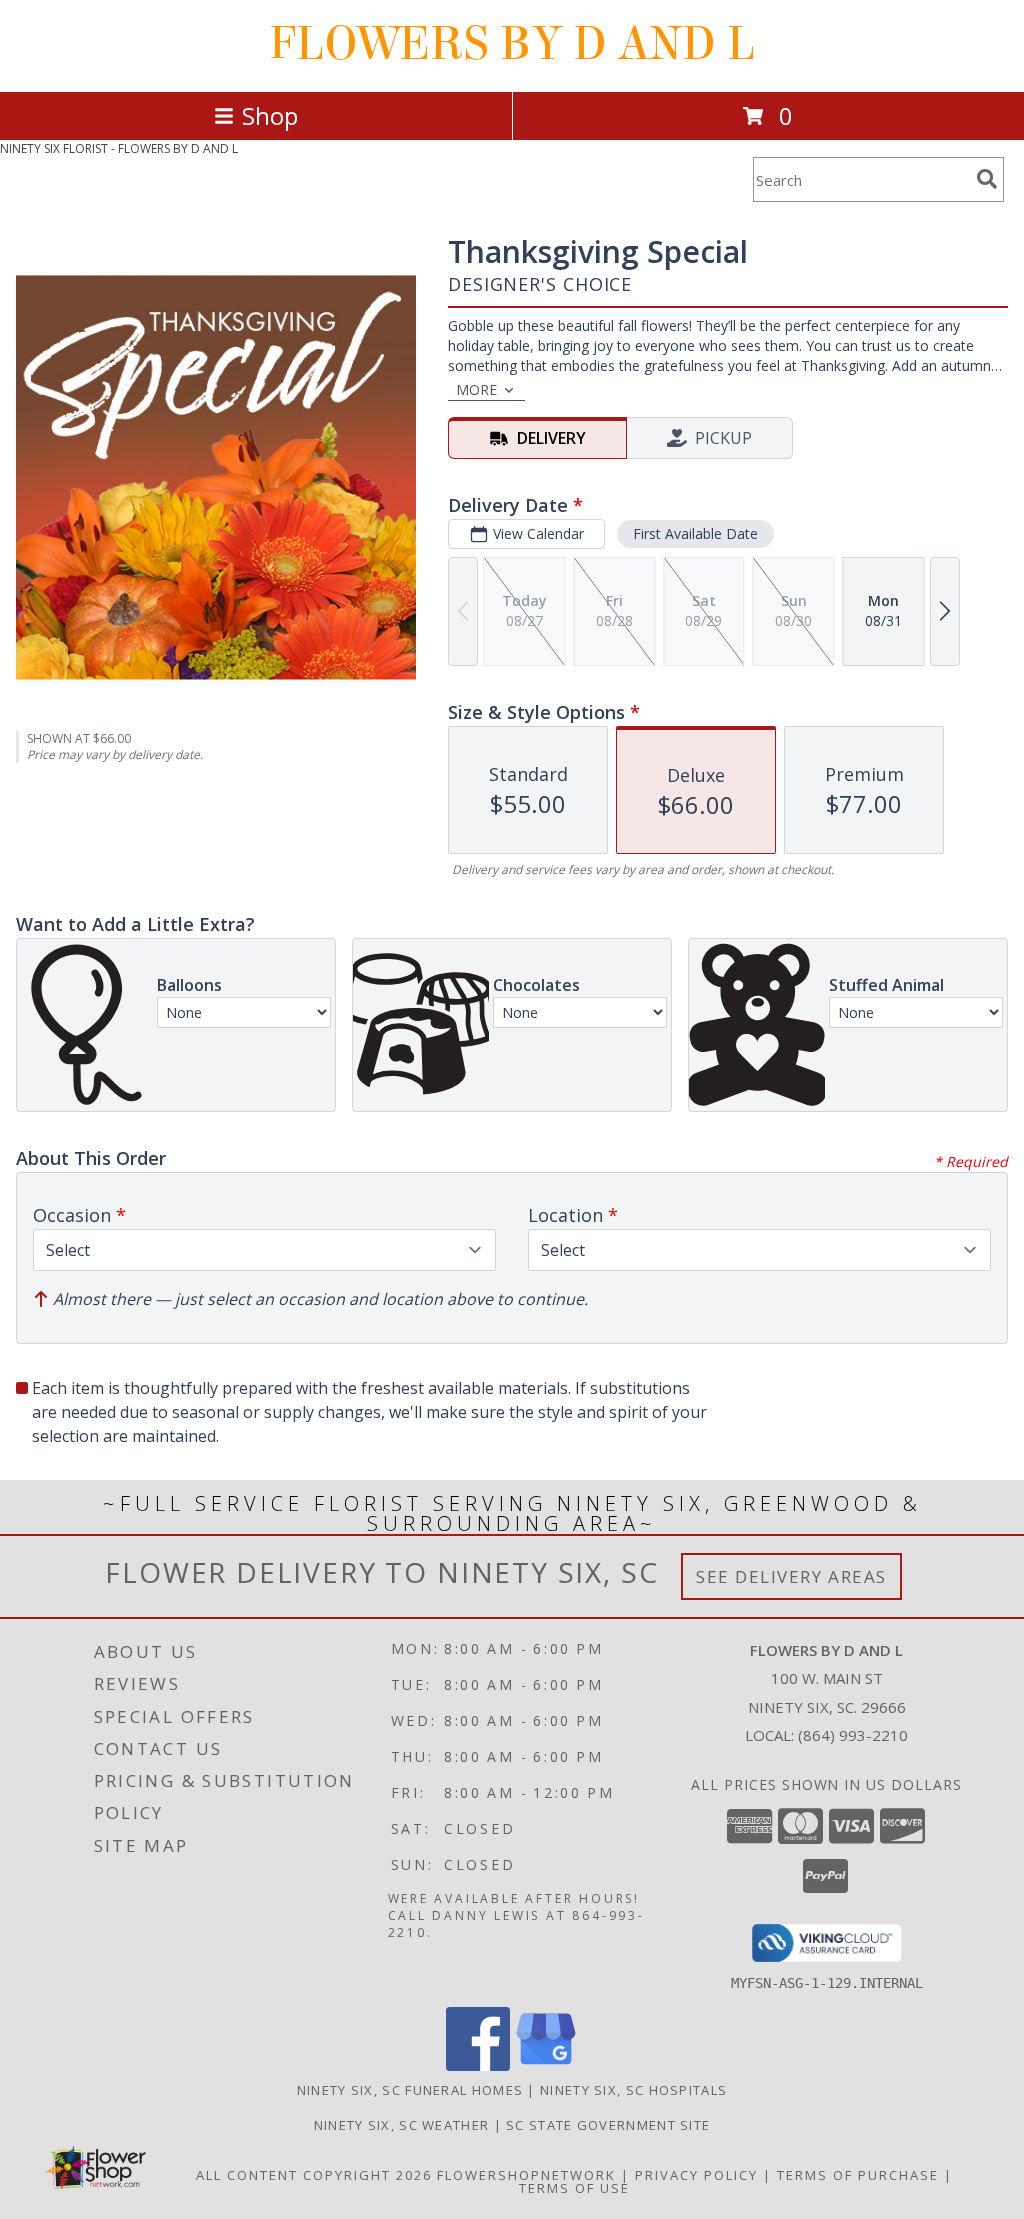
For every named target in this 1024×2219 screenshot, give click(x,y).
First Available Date (695, 533)
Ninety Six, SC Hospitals (633, 2090)
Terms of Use (574, 2188)
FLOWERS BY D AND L (512, 44)
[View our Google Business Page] (546, 2065)
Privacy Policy (696, 2175)
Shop (270, 115)
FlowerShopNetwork (526, 2175)
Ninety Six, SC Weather (402, 2125)
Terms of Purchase (858, 2175)
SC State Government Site (608, 2125)
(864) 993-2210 (853, 1735)
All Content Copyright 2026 (314, 2175)
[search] (987, 179)
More (476, 389)
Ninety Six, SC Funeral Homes (410, 2090)
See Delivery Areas (791, 1576)
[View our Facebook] (478, 2065)
